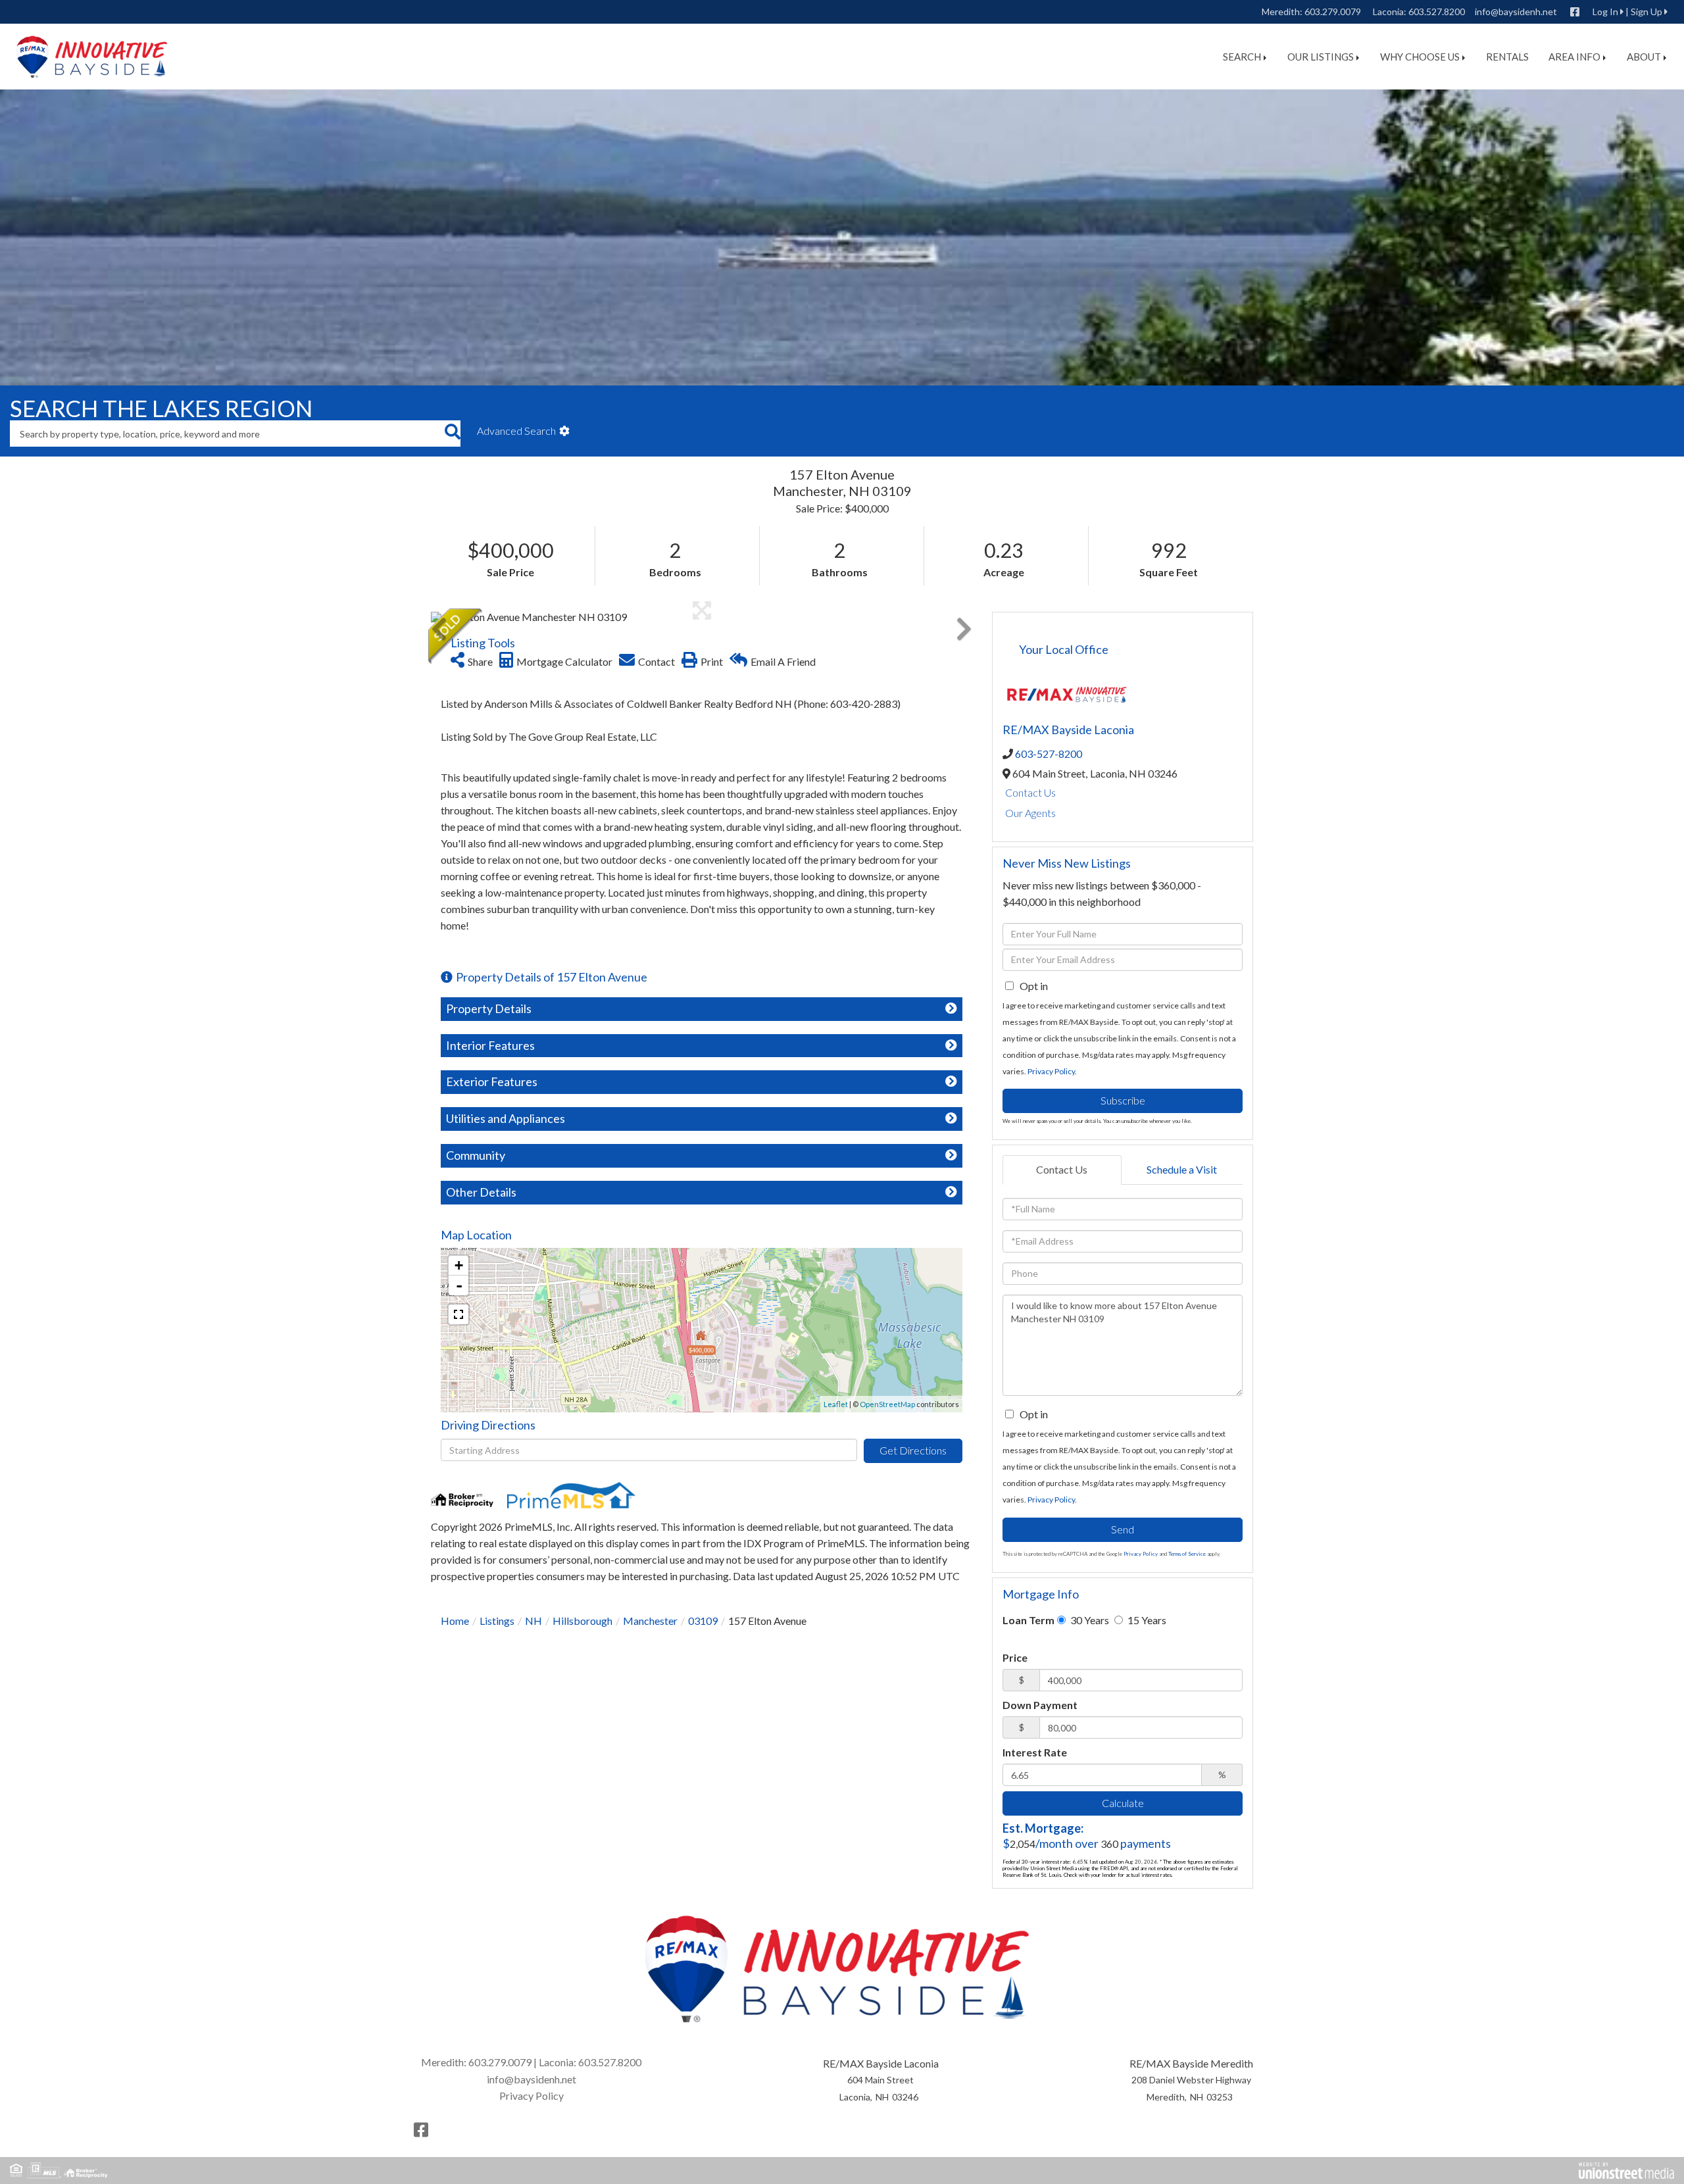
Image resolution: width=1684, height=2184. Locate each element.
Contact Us (1030, 792)
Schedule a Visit (1182, 1169)
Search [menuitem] (1242, 57)
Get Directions (913, 1450)
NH (533, 1621)
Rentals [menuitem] (1507, 57)
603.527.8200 (1437, 12)
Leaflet (836, 1404)
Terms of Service (1187, 1554)
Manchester (650, 1621)
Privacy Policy (1051, 1071)
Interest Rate (1035, 1752)
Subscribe (1123, 1100)
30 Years (1089, 1620)
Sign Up (1647, 12)
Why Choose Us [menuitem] (1420, 57)
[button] (452, 434)
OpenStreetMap (887, 1404)
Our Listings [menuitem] (1321, 57)
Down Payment (1040, 1705)
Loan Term (1028, 1620)
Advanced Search (516, 431)
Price (1015, 1657)
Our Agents (1030, 813)
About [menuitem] (1644, 57)
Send (1123, 1529)
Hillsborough (582, 1621)
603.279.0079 (1333, 12)
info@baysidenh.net (1516, 12)
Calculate (1123, 1803)
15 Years (1146, 1620)
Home (455, 1621)
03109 (703, 1621)
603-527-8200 (1049, 754)
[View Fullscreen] (458, 1314)
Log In (1605, 12)
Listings (497, 1621)
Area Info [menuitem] (1574, 57)
